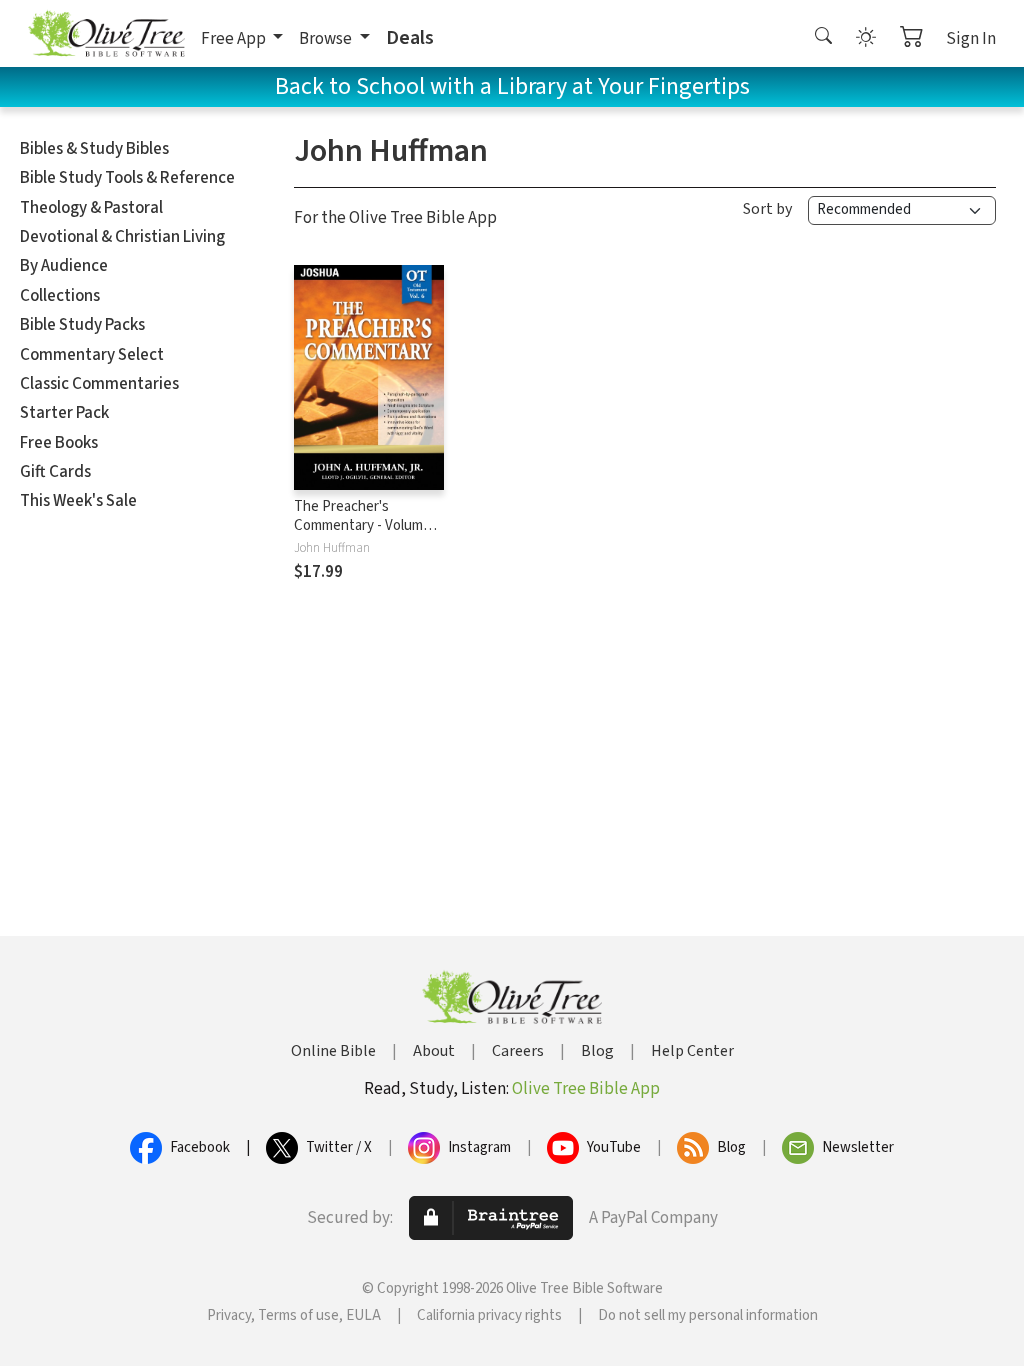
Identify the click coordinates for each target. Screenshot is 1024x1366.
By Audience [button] (64, 266)
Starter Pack (64, 413)
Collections (60, 296)
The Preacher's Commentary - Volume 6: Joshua (369, 525)
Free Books (59, 443)
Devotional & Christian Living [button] (122, 237)
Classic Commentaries (99, 384)
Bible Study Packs (82, 325)
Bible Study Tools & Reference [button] (127, 178)
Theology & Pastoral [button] (91, 208)
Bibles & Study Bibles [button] (94, 149)
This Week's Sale (78, 501)
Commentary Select (92, 355)
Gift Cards (55, 472)
